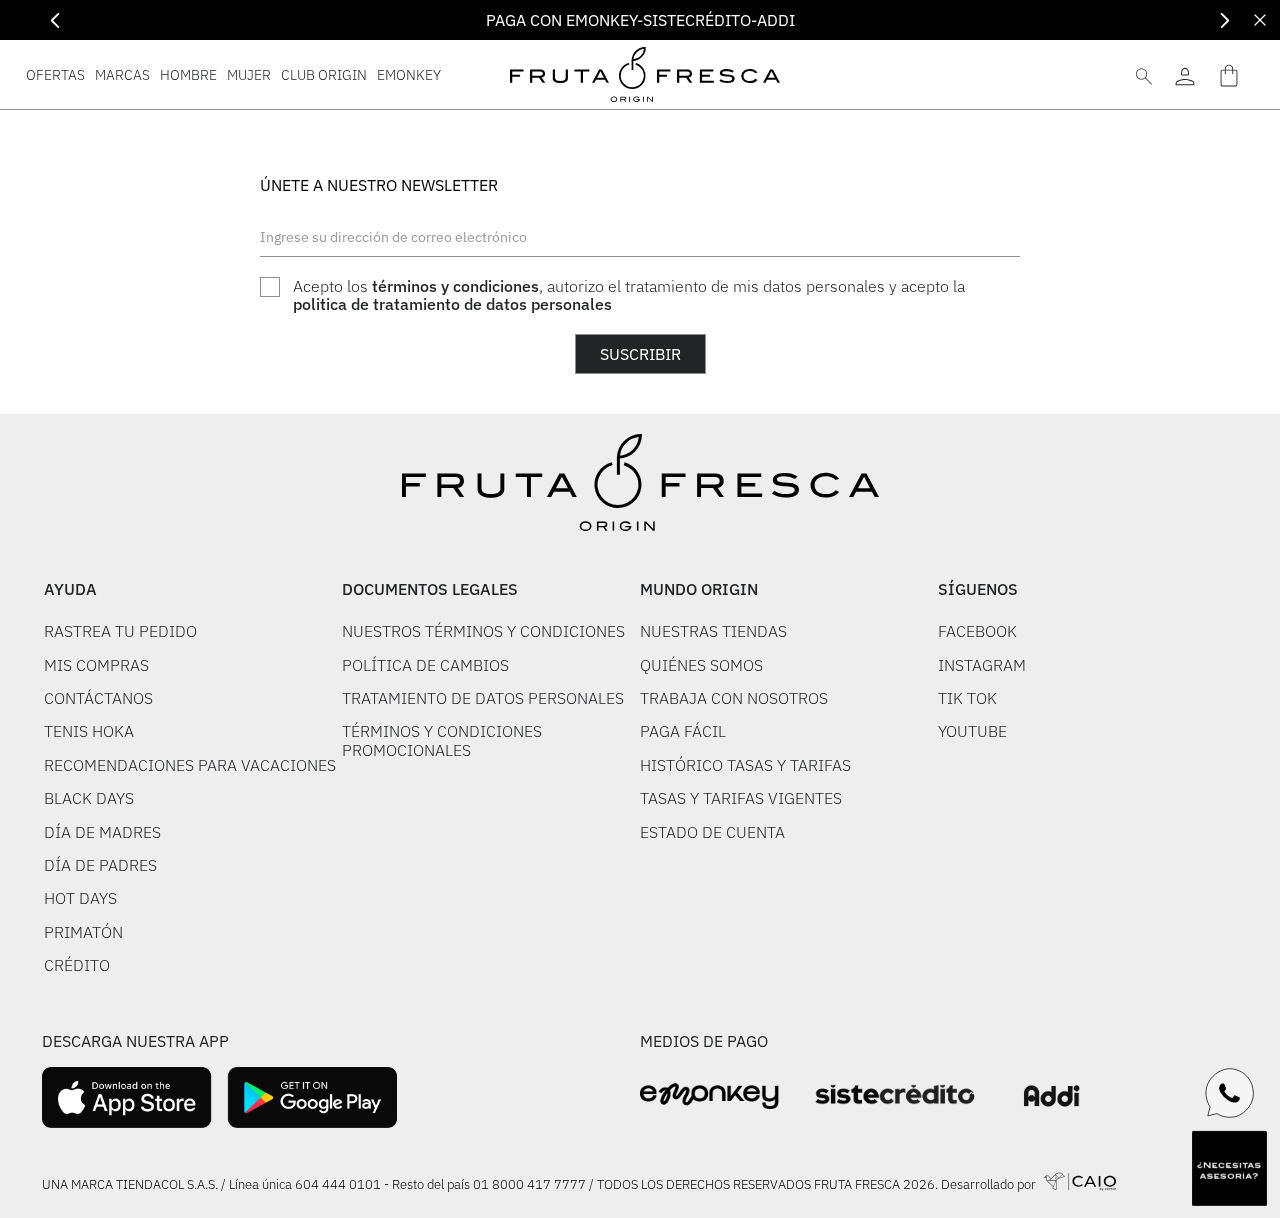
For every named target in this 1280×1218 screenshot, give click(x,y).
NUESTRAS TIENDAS (713, 631)
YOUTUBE (972, 731)
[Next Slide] (1224, 20)
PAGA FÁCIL (683, 731)
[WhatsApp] (1230, 1093)
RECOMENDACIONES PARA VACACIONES (190, 765)
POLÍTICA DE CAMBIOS (425, 665)
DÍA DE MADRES (102, 832)
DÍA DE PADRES (100, 865)
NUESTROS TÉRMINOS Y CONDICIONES (483, 631)
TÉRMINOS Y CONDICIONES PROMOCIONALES (442, 740)
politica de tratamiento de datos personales (452, 304)
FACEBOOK (977, 631)
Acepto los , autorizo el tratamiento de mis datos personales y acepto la (629, 295)
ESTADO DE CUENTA (712, 832)
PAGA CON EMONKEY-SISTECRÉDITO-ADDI (640, 20)
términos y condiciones (455, 286)
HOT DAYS (80, 898)
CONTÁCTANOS (98, 698)
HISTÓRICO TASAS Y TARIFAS (745, 765)
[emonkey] (709, 1096)
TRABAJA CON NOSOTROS (734, 698)
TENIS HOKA (89, 731)
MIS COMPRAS (96, 665)
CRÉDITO (77, 965)
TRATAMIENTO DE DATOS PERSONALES (483, 698)
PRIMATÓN (83, 932)
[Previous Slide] (55, 20)
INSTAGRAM (982, 665)
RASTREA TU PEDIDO (120, 631)
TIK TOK (967, 698)
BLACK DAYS (89, 798)
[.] (1184, 74)
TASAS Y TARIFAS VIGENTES (741, 798)
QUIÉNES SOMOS (701, 665)
